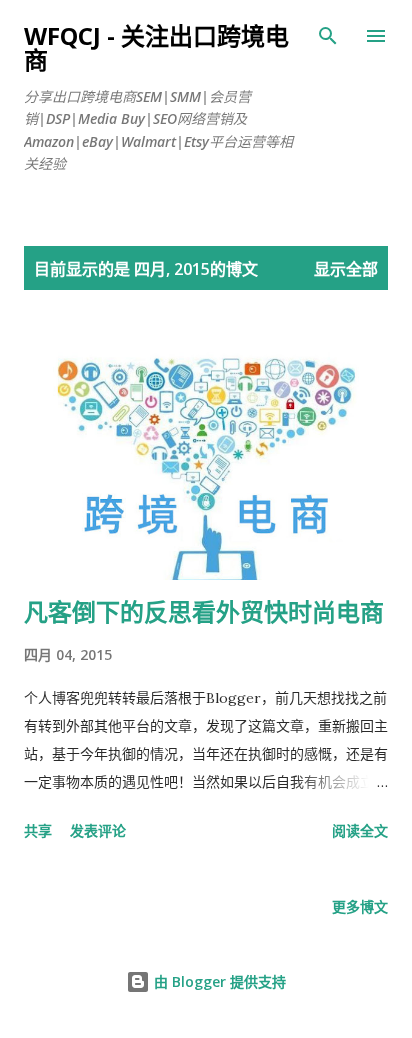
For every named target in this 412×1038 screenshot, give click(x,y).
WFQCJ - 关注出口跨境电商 (156, 47)
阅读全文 (360, 830)
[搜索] (328, 36)
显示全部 (346, 269)
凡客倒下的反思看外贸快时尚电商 (204, 611)
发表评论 (98, 830)
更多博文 (360, 906)
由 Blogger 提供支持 (218, 981)
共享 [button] (38, 830)
